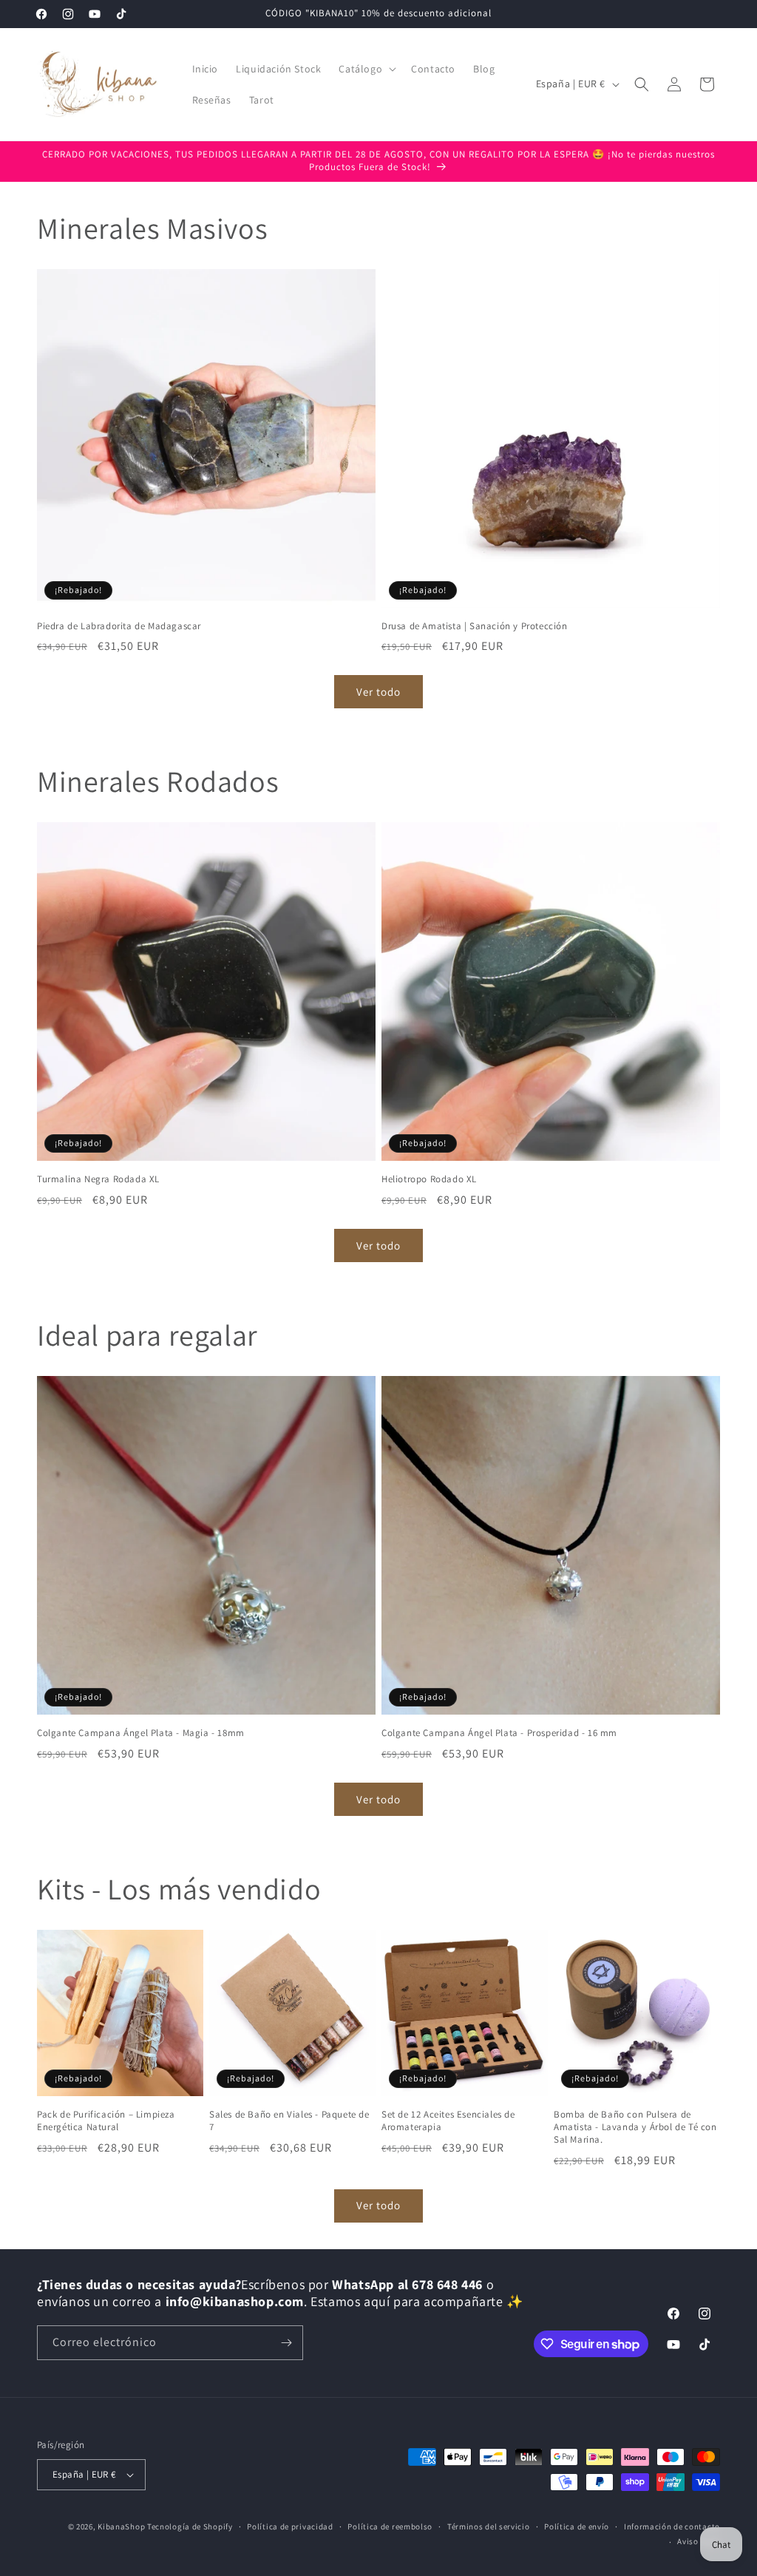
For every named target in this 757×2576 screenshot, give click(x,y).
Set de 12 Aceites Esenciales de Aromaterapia (448, 2121)
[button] (366, 69)
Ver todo (378, 692)
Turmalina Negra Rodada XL (98, 1179)
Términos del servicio (489, 2526)
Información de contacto (672, 2526)
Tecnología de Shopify (190, 2526)
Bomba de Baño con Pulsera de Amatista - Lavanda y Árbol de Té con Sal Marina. (635, 2127)
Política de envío (577, 2526)
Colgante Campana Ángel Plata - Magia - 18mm (141, 1733)
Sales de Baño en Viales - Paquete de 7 (289, 2121)
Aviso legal (699, 2541)
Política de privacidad (290, 2526)
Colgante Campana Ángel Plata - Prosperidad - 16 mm (499, 1733)
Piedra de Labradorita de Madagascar (119, 626)
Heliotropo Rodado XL (429, 1179)
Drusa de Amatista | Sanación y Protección (475, 626)
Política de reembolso (390, 2526)
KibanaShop (121, 2526)
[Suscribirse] (286, 2343)
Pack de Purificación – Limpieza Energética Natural (106, 2121)
